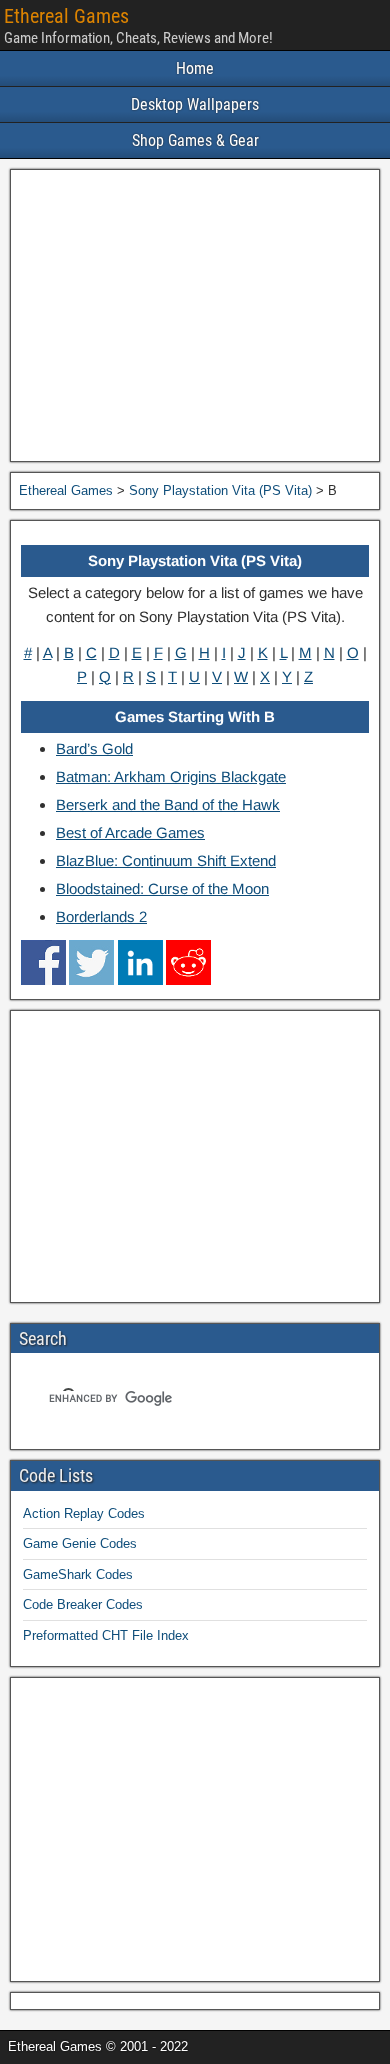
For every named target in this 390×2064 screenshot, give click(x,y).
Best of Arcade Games (130, 832)
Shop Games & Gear (195, 140)
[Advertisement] (195, 315)
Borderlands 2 (101, 916)
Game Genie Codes (80, 1543)
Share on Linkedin (140, 962)
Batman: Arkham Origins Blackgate (171, 776)
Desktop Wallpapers (195, 104)
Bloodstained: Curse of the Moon (162, 888)
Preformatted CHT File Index (106, 1635)
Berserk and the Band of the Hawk (168, 804)
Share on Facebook (43, 962)
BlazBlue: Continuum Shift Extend (166, 860)
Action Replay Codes (84, 1513)
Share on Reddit (188, 962)
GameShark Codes (78, 1574)
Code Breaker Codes (83, 1604)
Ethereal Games (66, 16)
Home (195, 68)
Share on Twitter (91, 962)
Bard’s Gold (94, 748)
